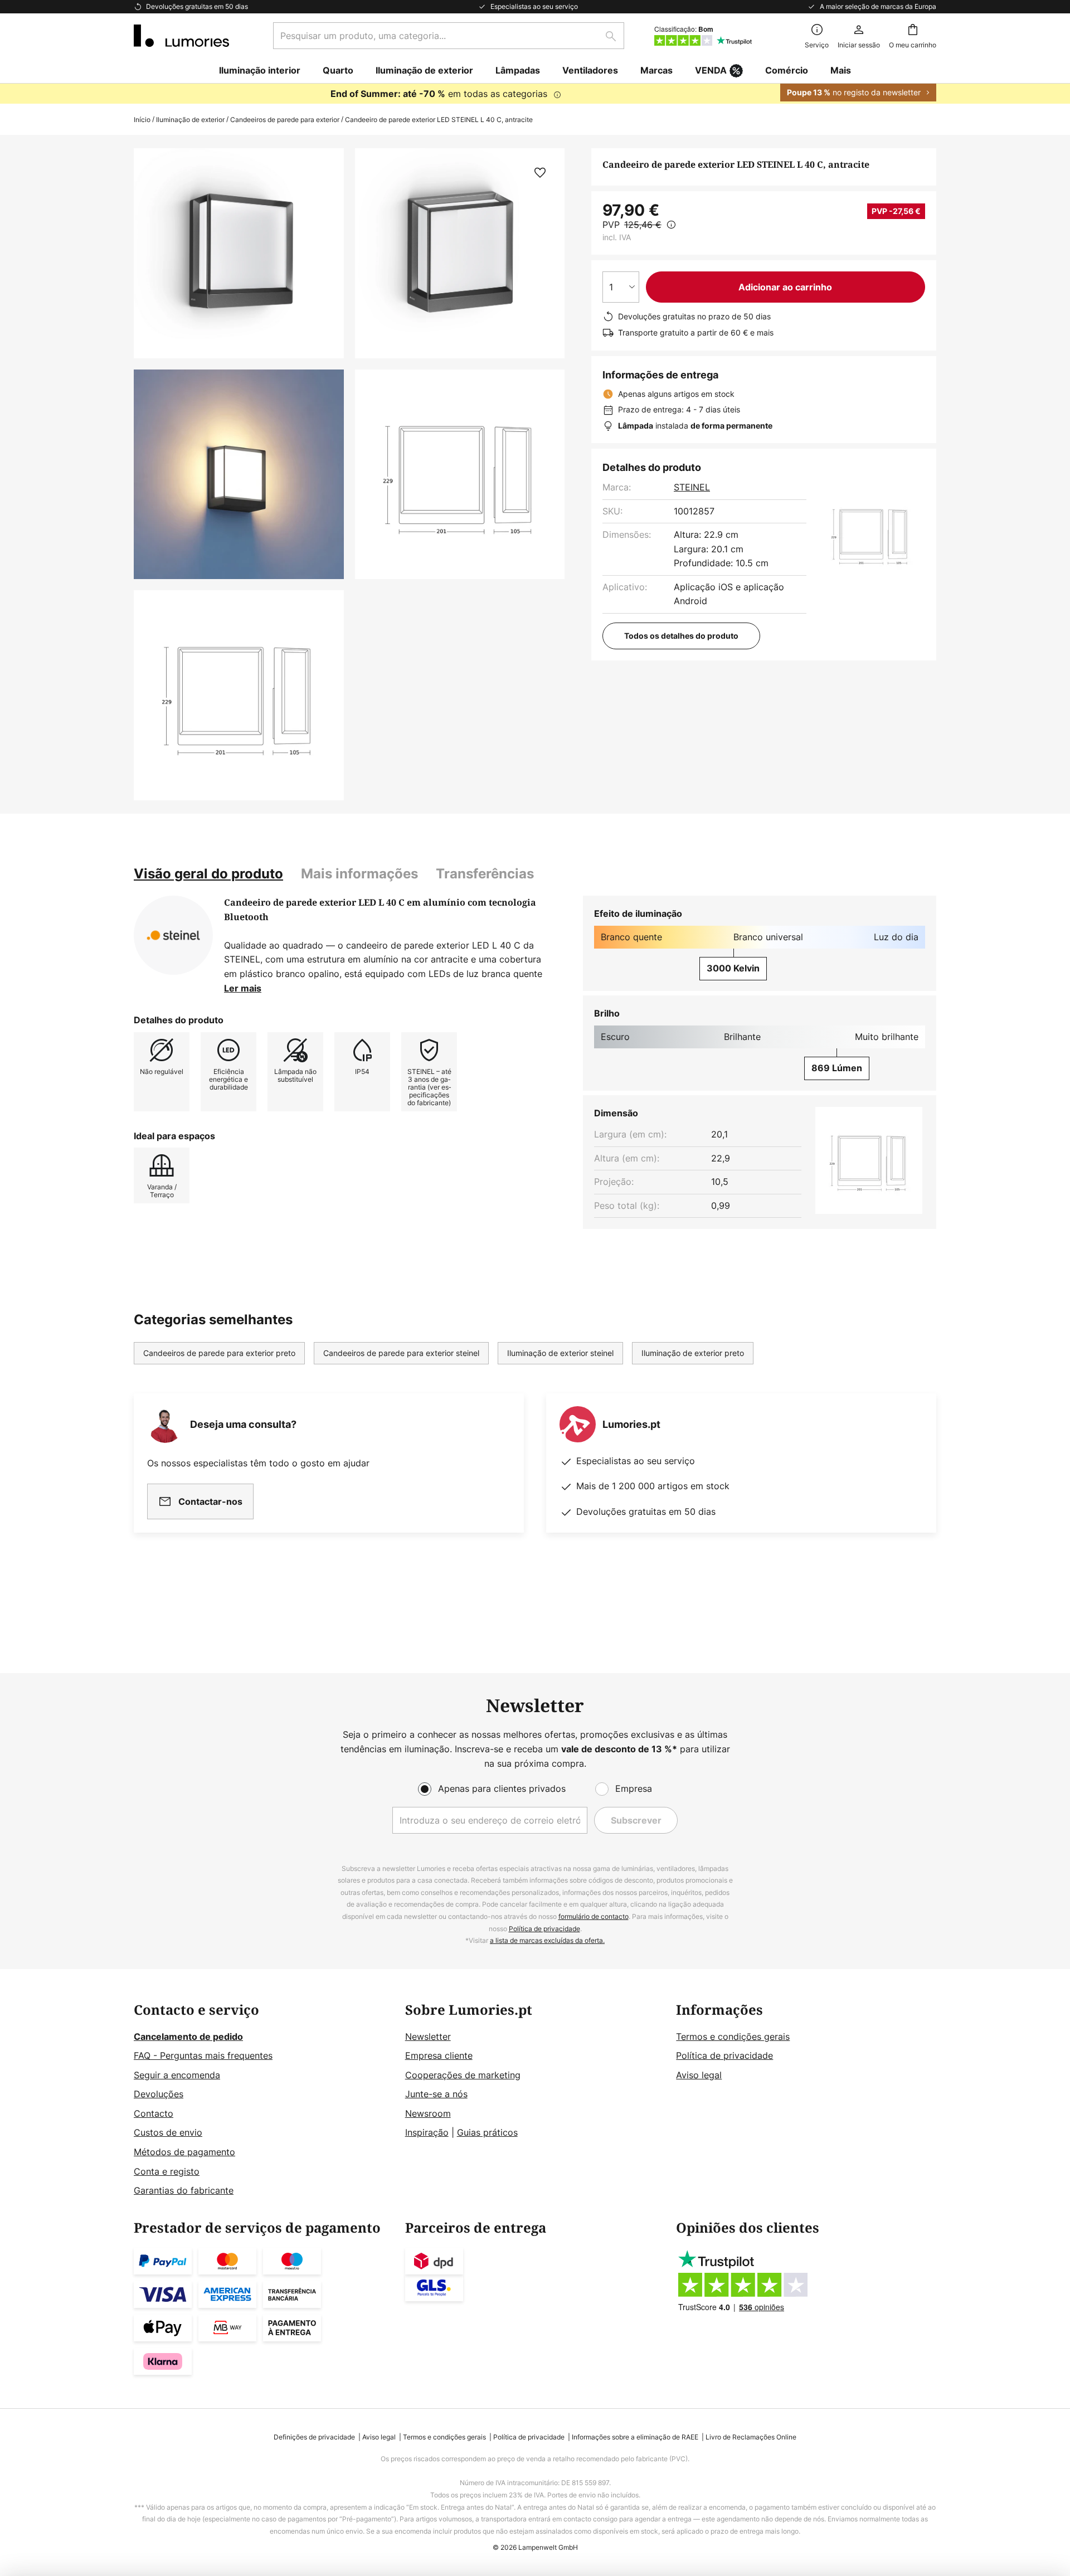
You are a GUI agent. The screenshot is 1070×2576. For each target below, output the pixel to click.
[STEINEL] (173, 935)
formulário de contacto (594, 1916)
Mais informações (359, 874)
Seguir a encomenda (177, 2075)
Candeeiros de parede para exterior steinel (401, 1353)
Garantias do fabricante (184, 2190)
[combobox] (449, 36)
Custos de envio (168, 2132)
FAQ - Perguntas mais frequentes (203, 2055)
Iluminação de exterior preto (693, 1353)
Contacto (154, 2113)
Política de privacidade (544, 1929)
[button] (239, 475)
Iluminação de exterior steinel (560, 1353)
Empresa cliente (439, 2055)
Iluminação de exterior (190, 120)
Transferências (485, 874)
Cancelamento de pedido (188, 2037)
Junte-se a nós (436, 2094)
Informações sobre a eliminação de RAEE (635, 2437)
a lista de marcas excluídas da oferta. (547, 1940)
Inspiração (427, 2132)
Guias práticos (487, 2132)
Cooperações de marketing (463, 2075)
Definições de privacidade (314, 2437)
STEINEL (692, 487)
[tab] (208, 874)
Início (142, 120)
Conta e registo (167, 2171)
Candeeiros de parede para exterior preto (219, 1353)
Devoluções (159, 2094)
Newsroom (428, 2113)
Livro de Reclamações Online (751, 2437)
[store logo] (181, 36)
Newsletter (428, 2037)
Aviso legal (699, 2075)
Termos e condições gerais (733, 2037)
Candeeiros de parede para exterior (285, 120)
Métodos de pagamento (184, 2152)
